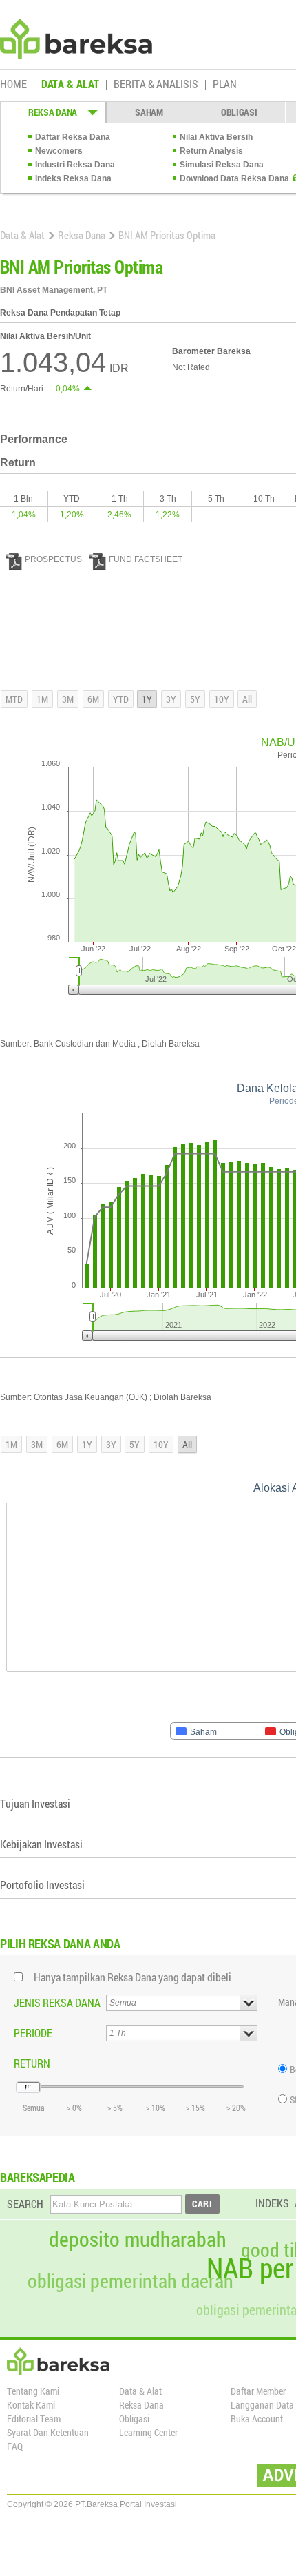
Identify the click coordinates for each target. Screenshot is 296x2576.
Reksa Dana (82, 235)
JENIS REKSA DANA (57, 2002)
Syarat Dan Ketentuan (48, 2432)
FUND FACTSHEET (146, 559)
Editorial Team (34, 2419)
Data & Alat (22, 235)
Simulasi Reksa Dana (222, 165)
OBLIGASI (239, 112)
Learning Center (148, 2432)
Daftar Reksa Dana (73, 137)
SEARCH (25, 2204)
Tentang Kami (33, 2391)
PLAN (225, 85)
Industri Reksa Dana (75, 165)
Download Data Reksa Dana (234, 178)
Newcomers (59, 151)
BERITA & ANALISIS (156, 85)
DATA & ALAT (70, 85)
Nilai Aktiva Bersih (216, 137)
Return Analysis (211, 151)
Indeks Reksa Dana (73, 178)
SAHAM (149, 112)
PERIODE (33, 2033)
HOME (13, 85)
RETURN (32, 2063)
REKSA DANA (53, 112)
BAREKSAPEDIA (38, 2177)
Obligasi (134, 2419)
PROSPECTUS (53, 559)
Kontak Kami (31, 2405)
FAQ (15, 2446)
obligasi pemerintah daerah (130, 2281)
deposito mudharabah (138, 2239)
